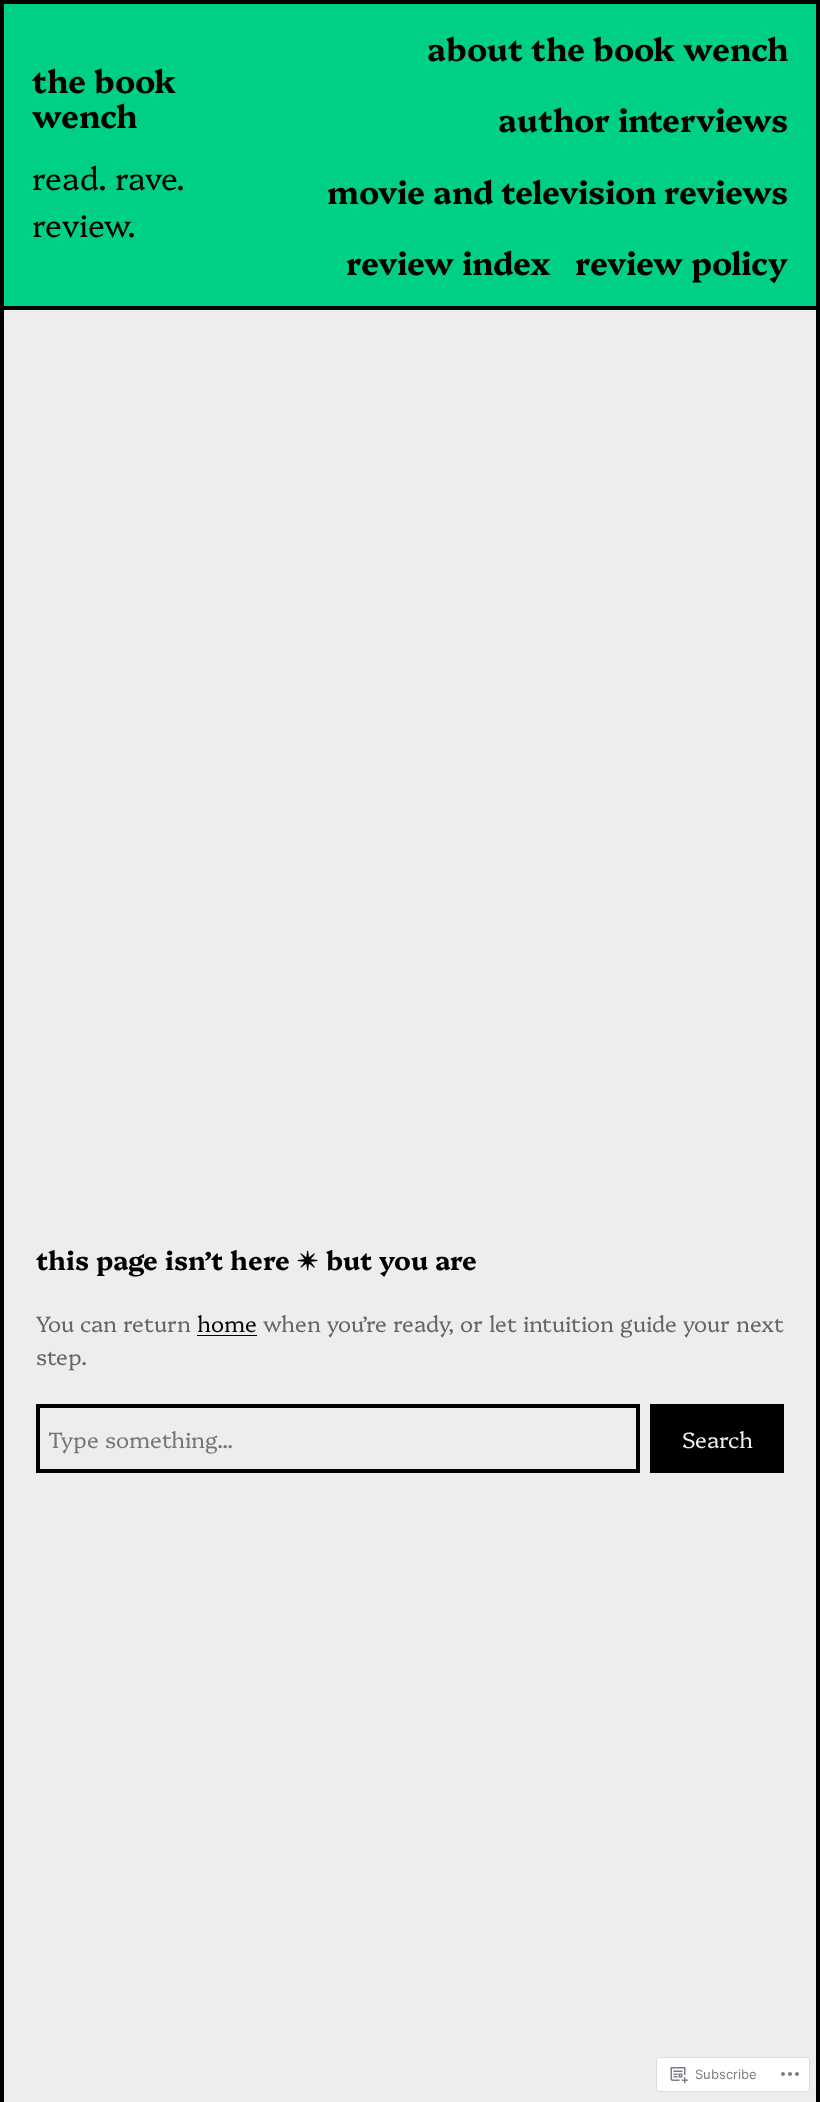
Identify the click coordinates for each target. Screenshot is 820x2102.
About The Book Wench (607, 47)
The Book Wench (104, 97)
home (227, 1322)
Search (717, 1438)
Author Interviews (643, 118)
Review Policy (681, 261)
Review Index (448, 261)
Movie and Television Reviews (557, 190)
